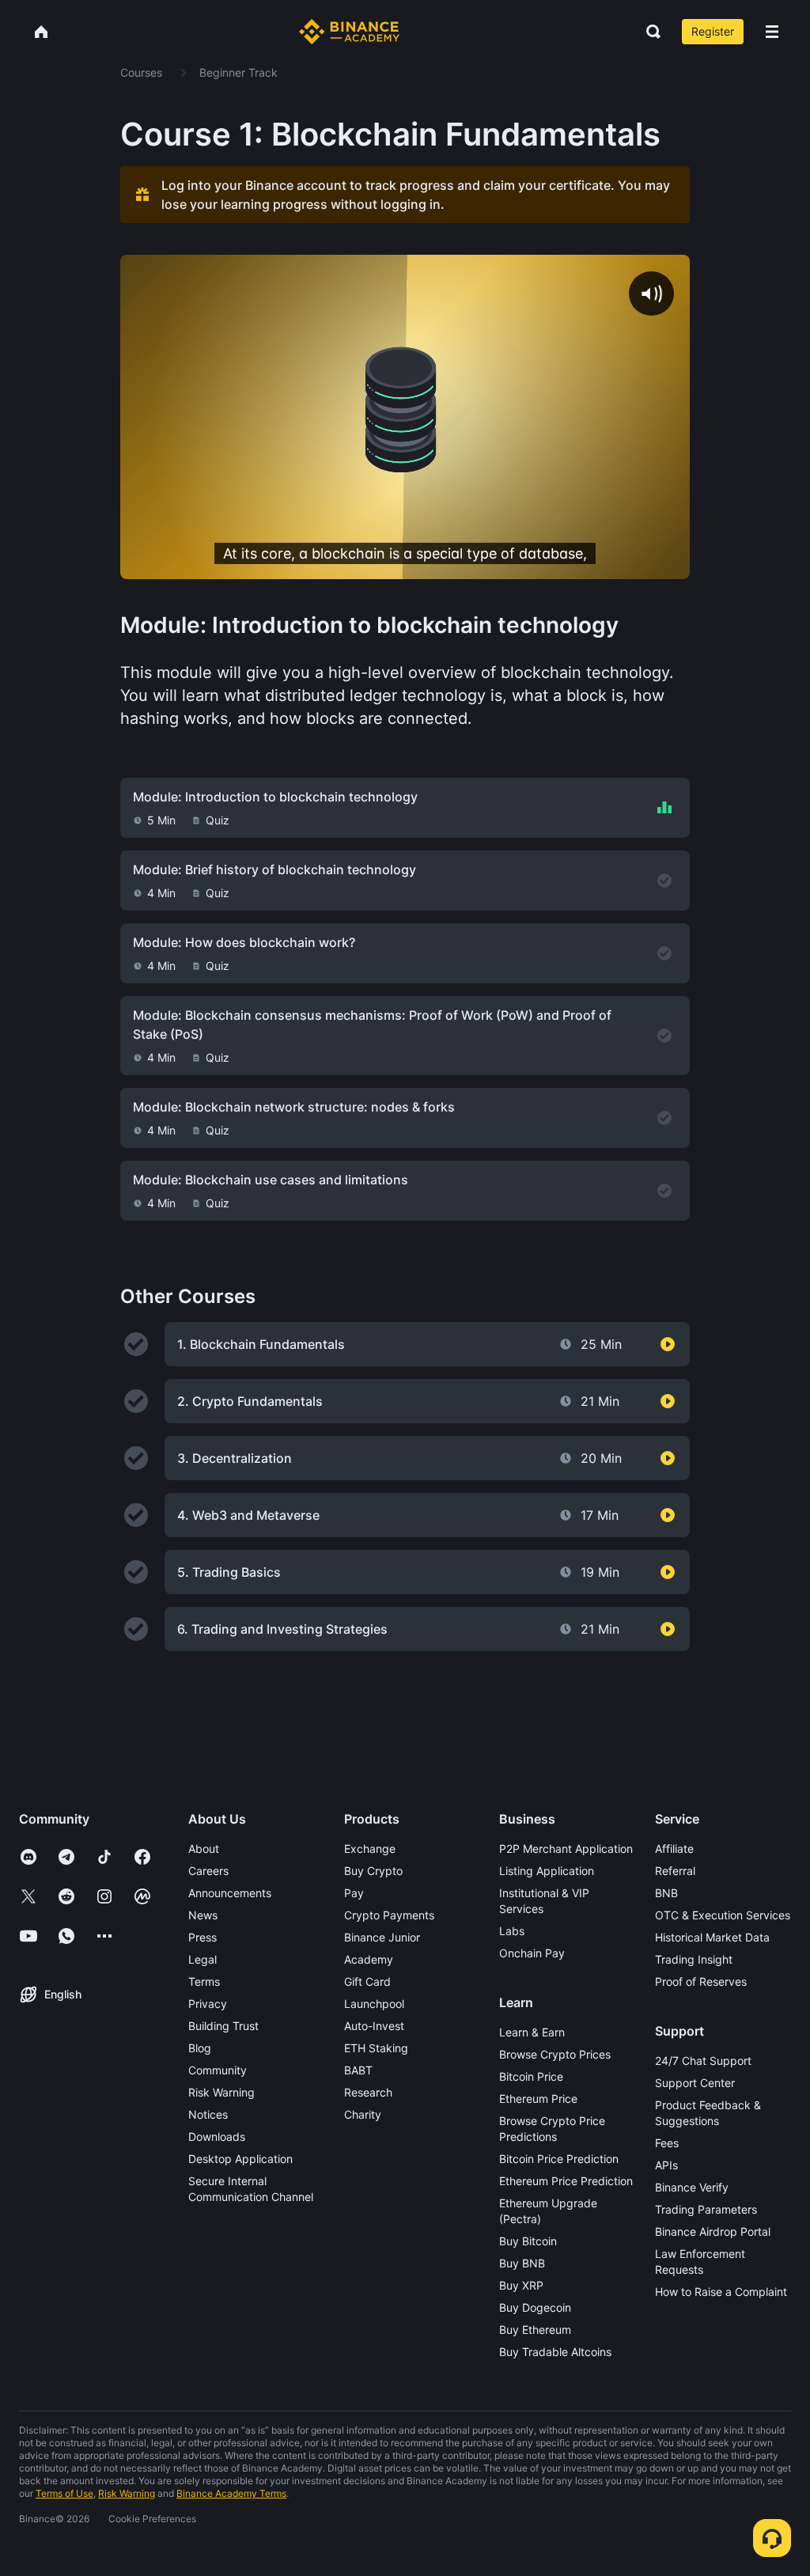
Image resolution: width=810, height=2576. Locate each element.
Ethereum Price (538, 2099)
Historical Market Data (712, 1937)
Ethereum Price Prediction (566, 2181)
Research (368, 2092)
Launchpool (374, 2004)
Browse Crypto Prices (555, 2054)
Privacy (208, 2004)
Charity (363, 2114)
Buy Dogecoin (535, 2307)
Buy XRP (521, 2285)
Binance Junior (382, 1937)
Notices (208, 2114)
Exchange (370, 1849)
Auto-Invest (374, 2026)
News (203, 1915)
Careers (208, 1871)
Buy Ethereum (535, 2330)
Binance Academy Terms (231, 2493)
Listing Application (547, 1871)
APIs (666, 2165)
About (204, 1849)
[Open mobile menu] (772, 32)
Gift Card (367, 1981)
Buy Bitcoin (528, 2241)
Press (202, 1937)
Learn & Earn (532, 2032)
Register (713, 31)
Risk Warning (221, 2092)
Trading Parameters (706, 2209)
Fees (667, 2143)
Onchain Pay (532, 1953)
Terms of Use (64, 2493)
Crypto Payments (389, 1915)
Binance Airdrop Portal (713, 2231)
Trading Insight (694, 1959)
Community (218, 2070)
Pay (354, 1893)
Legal (202, 1959)
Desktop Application (240, 2159)
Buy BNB (522, 2263)
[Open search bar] (649, 32)
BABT (358, 2070)
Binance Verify (692, 2187)
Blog (200, 2048)
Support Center (695, 2083)
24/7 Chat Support (703, 2061)
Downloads (217, 2137)
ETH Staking (376, 2048)
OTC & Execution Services (723, 1915)
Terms (204, 1981)
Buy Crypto (373, 1871)
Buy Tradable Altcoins (555, 2352)
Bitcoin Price (531, 2076)
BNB (666, 1893)
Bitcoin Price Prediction (559, 2159)
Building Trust (223, 2026)
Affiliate (674, 1849)
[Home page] (349, 32)
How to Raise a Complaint (721, 2292)
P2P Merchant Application (566, 1849)
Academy (369, 1959)
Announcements (230, 1893)
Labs (512, 1931)
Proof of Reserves (701, 1981)
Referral (675, 1871)
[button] (772, 32)
